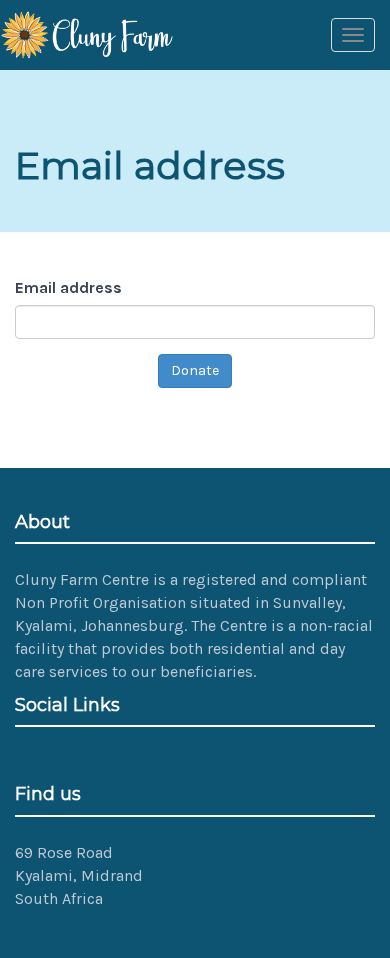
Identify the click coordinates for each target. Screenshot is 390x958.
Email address (70, 287)
